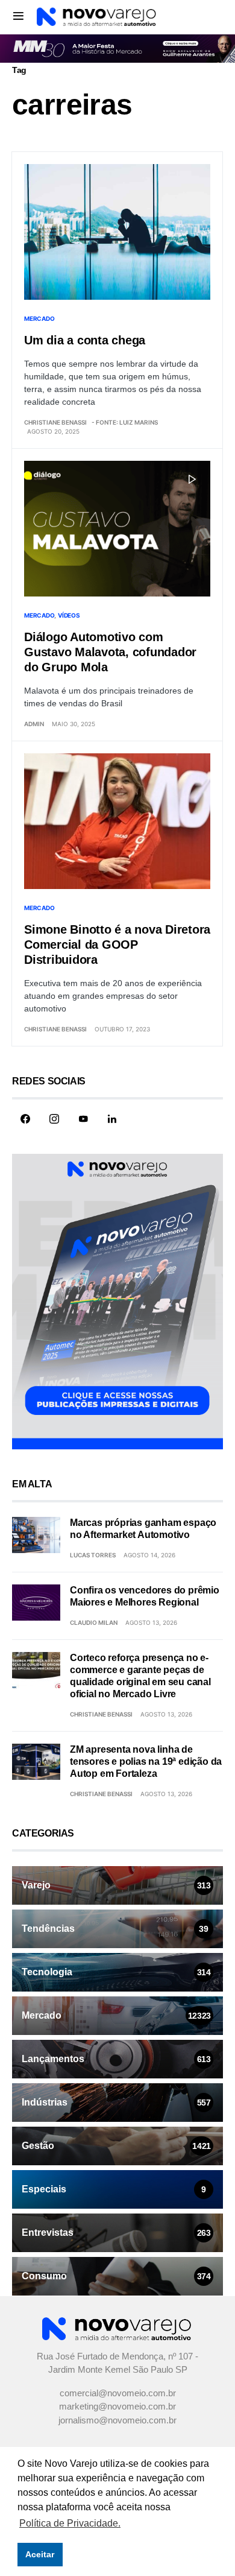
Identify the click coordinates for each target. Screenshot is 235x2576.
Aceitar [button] (40, 2554)
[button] (18, 16)
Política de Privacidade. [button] (70, 2523)
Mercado (39, 318)
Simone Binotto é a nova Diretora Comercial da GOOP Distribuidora (117, 945)
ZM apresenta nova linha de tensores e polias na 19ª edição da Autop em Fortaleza (146, 1761)
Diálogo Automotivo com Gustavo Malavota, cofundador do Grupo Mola (110, 652)
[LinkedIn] (112, 1119)
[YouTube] (83, 1119)
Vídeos (69, 615)
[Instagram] (54, 1119)
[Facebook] (25, 1119)
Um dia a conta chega (85, 340)
